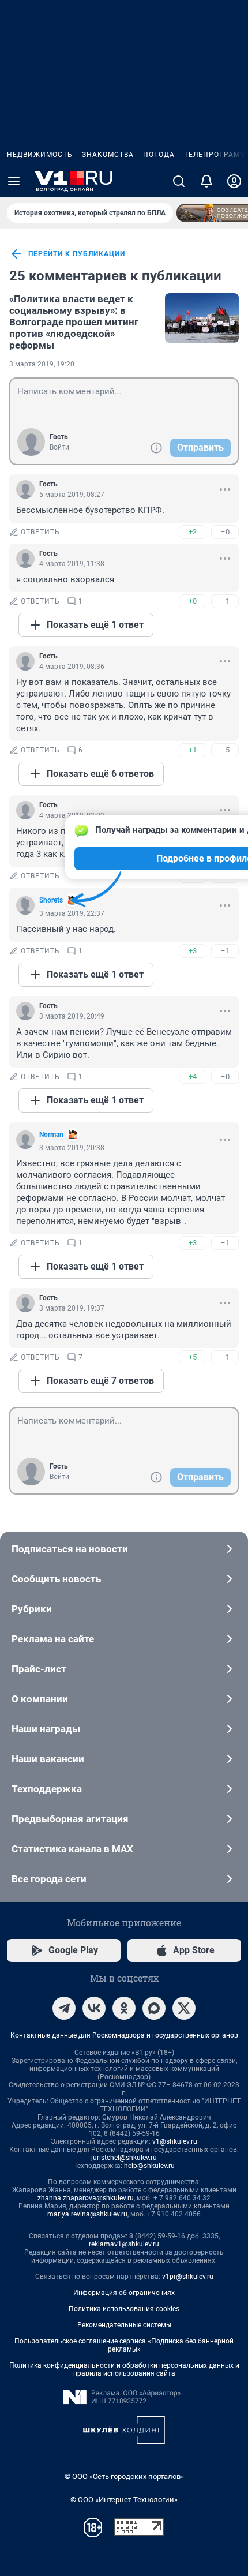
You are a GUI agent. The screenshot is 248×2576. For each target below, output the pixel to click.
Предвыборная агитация (70, 1819)
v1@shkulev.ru (175, 2141)
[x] (184, 2008)
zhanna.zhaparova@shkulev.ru (86, 2198)
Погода (159, 155)
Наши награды (46, 1729)
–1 (225, 601)
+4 (193, 1077)
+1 (193, 750)
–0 (225, 532)
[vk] (94, 2008)
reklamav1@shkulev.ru (124, 2244)
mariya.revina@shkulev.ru (87, 2214)
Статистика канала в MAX (72, 1849)
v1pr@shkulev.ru (188, 2277)
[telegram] (64, 2008)
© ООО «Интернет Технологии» (124, 2500)
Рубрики (32, 1609)
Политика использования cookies (124, 2309)
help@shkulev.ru (149, 2166)
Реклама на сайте (53, 1639)
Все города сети (49, 1879)
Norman (51, 1135)
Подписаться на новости (70, 1549)
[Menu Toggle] (14, 181)
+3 (193, 951)
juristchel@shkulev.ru (124, 2158)
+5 (193, 1357)
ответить (40, 532)
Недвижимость (40, 155)
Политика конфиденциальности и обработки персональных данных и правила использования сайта (124, 2369)
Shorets (51, 900)
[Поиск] (179, 181)
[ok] (124, 2008)
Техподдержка (47, 1789)
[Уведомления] (206, 181)
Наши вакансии (48, 1759)
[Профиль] (234, 181)
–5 (225, 750)
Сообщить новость (56, 1579)
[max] (154, 2008)
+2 (193, 532)
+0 (193, 601)
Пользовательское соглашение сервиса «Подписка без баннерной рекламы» (124, 2345)
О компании (40, 1699)
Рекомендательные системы (124, 2325)
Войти (59, 447)
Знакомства (108, 155)
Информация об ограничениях (124, 2293)
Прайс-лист (39, 1669)
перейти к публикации (77, 254)
